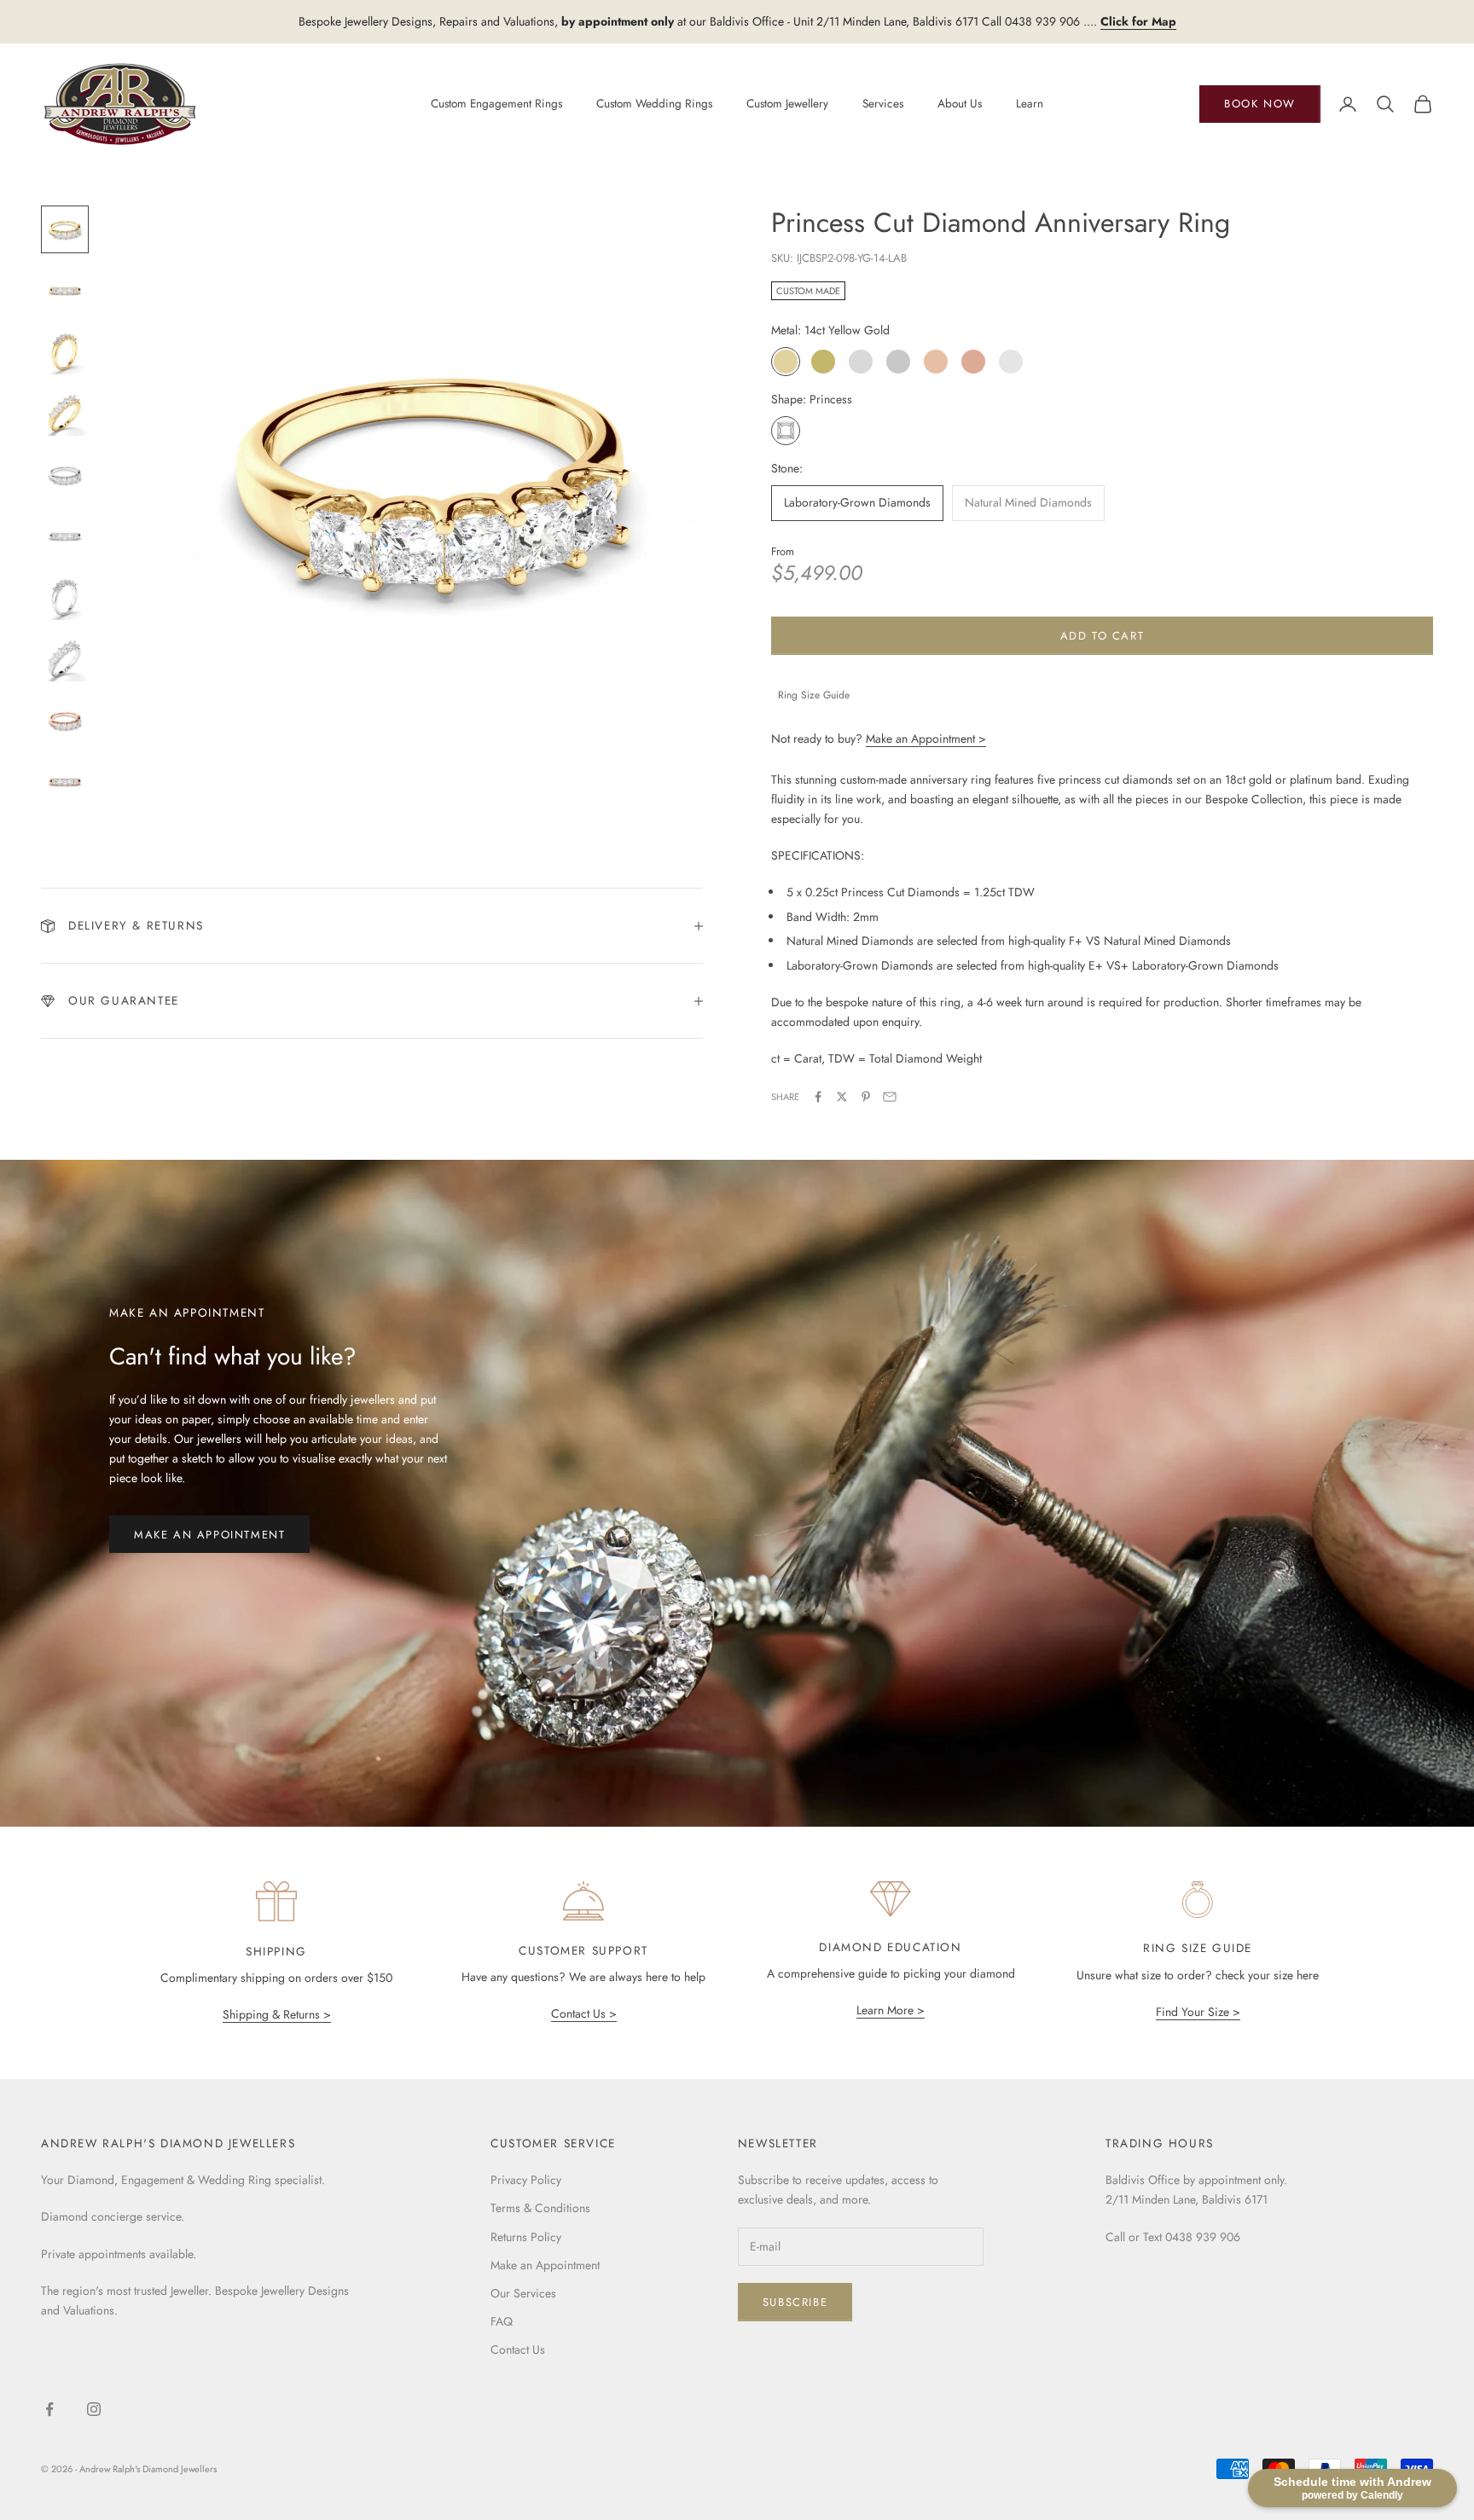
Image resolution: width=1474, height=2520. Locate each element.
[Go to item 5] (65, 475)
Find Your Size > (1198, 2012)
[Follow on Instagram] (94, 2409)
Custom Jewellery (787, 103)
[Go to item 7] (65, 598)
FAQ (502, 2321)
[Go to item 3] (65, 352)
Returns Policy (526, 2237)
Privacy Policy (526, 2180)
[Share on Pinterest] (866, 1097)
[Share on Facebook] (818, 1097)
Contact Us (518, 2349)
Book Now (1260, 104)
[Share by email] (890, 1097)
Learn (1030, 103)
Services (883, 103)
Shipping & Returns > (277, 2014)
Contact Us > (584, 2013)
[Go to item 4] (65, 414)
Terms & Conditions (540, 2208)
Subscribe (795, 2302)
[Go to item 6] (65, 536)
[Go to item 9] (65, 721)
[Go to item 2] (65, 291)
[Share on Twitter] (842, 1097)
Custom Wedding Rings (654, 103)
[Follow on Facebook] (49, 2409)
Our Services (523, 2293)
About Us (960, 103)
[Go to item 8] (65, 659)
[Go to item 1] (65, 229)
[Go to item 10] (65, 782)
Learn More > (891, 2010)
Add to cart (1103, 636)
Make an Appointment (209, 1535)
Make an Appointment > (926, 739)
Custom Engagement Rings (496, 103)
